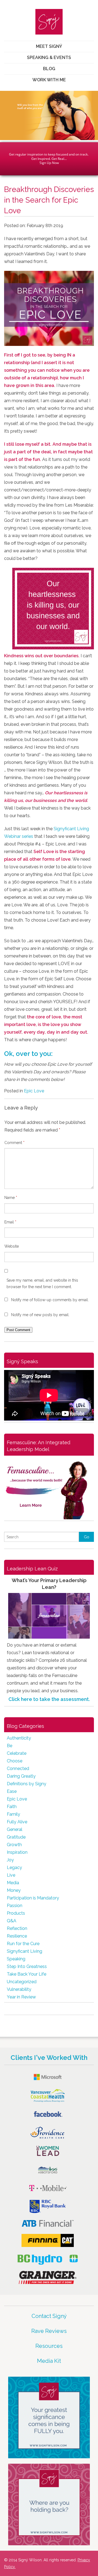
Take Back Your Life (27, 1974)
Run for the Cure (23, 1944)
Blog (49, 69)
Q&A (12, 1921)
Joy (10, 1860)
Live (11, 1875)
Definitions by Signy (27, 1784)
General (15, 1829)
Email (10, 1222)
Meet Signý (49, 46)
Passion (15, 1906)
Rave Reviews (49, 2331)
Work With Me (49, 80)
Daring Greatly (21, 1776)
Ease (12, 1791)
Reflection (17, 1928)
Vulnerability (19, 1989)
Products (16, 1913)
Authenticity (19, 1738)
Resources (49, 2346)
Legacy (14, 1867)
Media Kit (49, 2361)
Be (10, 1746)
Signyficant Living (24, 1951)
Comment (14, 1143)
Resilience (17, 1936)
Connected (18, 1769)
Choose (15, 1761)
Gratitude (16, 1837)
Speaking (16, 1959)
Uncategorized (22, 1982)
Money (14, 1890)
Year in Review (21, 1997)
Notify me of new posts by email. (40, 1315)
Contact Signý (49, 2316)
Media (13, 1883)
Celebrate (17, 1753)
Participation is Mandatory (33, 1898)
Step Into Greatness (27, 1966)
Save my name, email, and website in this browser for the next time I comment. (42, 1284)
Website (12, 1246)
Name (11, 1198)
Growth (14, 1845)
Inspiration (17, 1852)
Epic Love (34, 1091)
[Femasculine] (49, 1488)
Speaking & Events (49, 58)
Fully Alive (17, 1822)
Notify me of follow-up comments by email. (50, 1300)
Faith (12, 1807)
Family (13, 1814)
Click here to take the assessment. (49, 1699)
